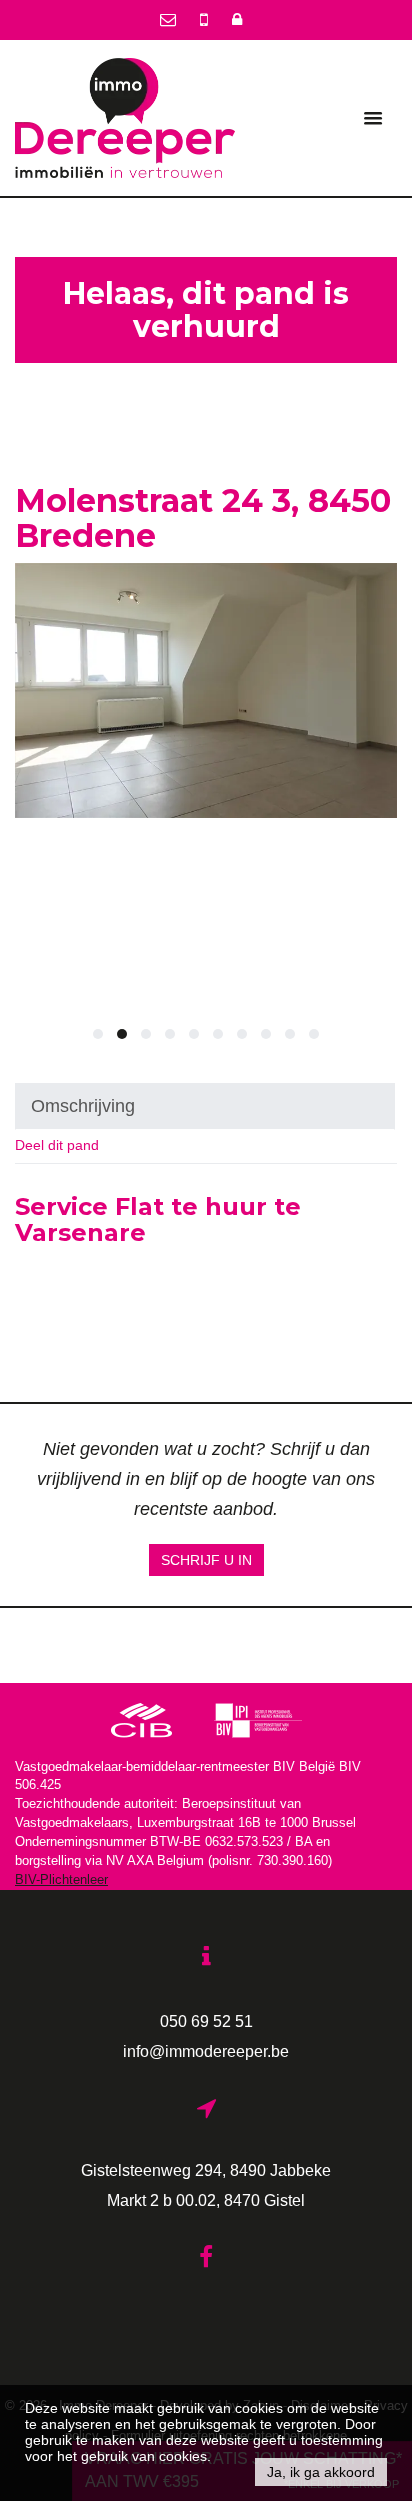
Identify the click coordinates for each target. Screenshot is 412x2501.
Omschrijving (83, 1106)
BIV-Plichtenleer (61, 1880)
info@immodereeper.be (206, 2051)
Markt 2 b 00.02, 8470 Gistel (206, 2200)
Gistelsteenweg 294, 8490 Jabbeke (206, 2170)
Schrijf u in (206, 1560)
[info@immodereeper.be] (170, 19)
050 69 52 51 (206, 2021)
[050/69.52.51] (206, 19)
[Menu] (373, 118)
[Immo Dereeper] (125, 117)
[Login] (237, 19)
